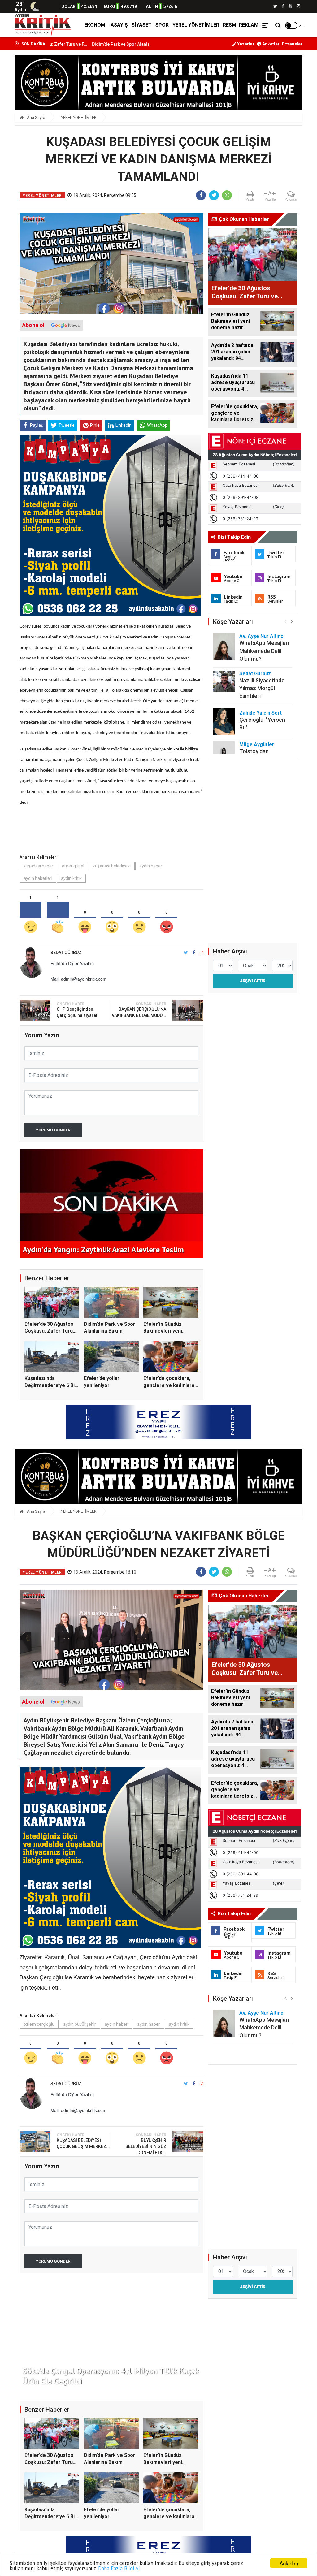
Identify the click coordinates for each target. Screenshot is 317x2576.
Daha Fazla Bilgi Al (119, 2568)
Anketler (270, 44)
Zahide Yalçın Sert (261, 713)
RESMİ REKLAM (241, 25)
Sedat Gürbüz (255, 674)
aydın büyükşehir (80, 2024)
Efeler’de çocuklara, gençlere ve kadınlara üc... (169, 1385)
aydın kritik (71, 878)
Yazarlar (245, 44)
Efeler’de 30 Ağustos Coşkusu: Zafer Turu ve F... (49, 1331)
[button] (292, 621)
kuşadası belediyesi (112, 866)
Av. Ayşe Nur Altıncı (262, 636)
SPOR (162, 25)
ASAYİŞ (119, 25)
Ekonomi (96, 25)
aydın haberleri (38, 878)
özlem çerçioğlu (39, 2024)
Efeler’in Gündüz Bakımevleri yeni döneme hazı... (163, 1331)
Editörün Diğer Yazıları (72, 963)
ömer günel (73, 866)
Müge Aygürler (257, 744)
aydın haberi (117, 2024)
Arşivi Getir (253, 981)
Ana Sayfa (36, 117)
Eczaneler (292, 44)
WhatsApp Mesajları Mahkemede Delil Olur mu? (264, 651)
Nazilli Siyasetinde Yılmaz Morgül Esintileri (262, 688)
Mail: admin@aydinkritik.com (78, 979)
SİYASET (142, 25)
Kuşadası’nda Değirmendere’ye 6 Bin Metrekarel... (51, 1385)
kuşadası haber (38, 866)
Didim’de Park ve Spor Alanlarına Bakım (69, 44)
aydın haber (151, 866)
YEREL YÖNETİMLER (196, 25)
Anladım (289, 2563)
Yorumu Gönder (53, 1130)
